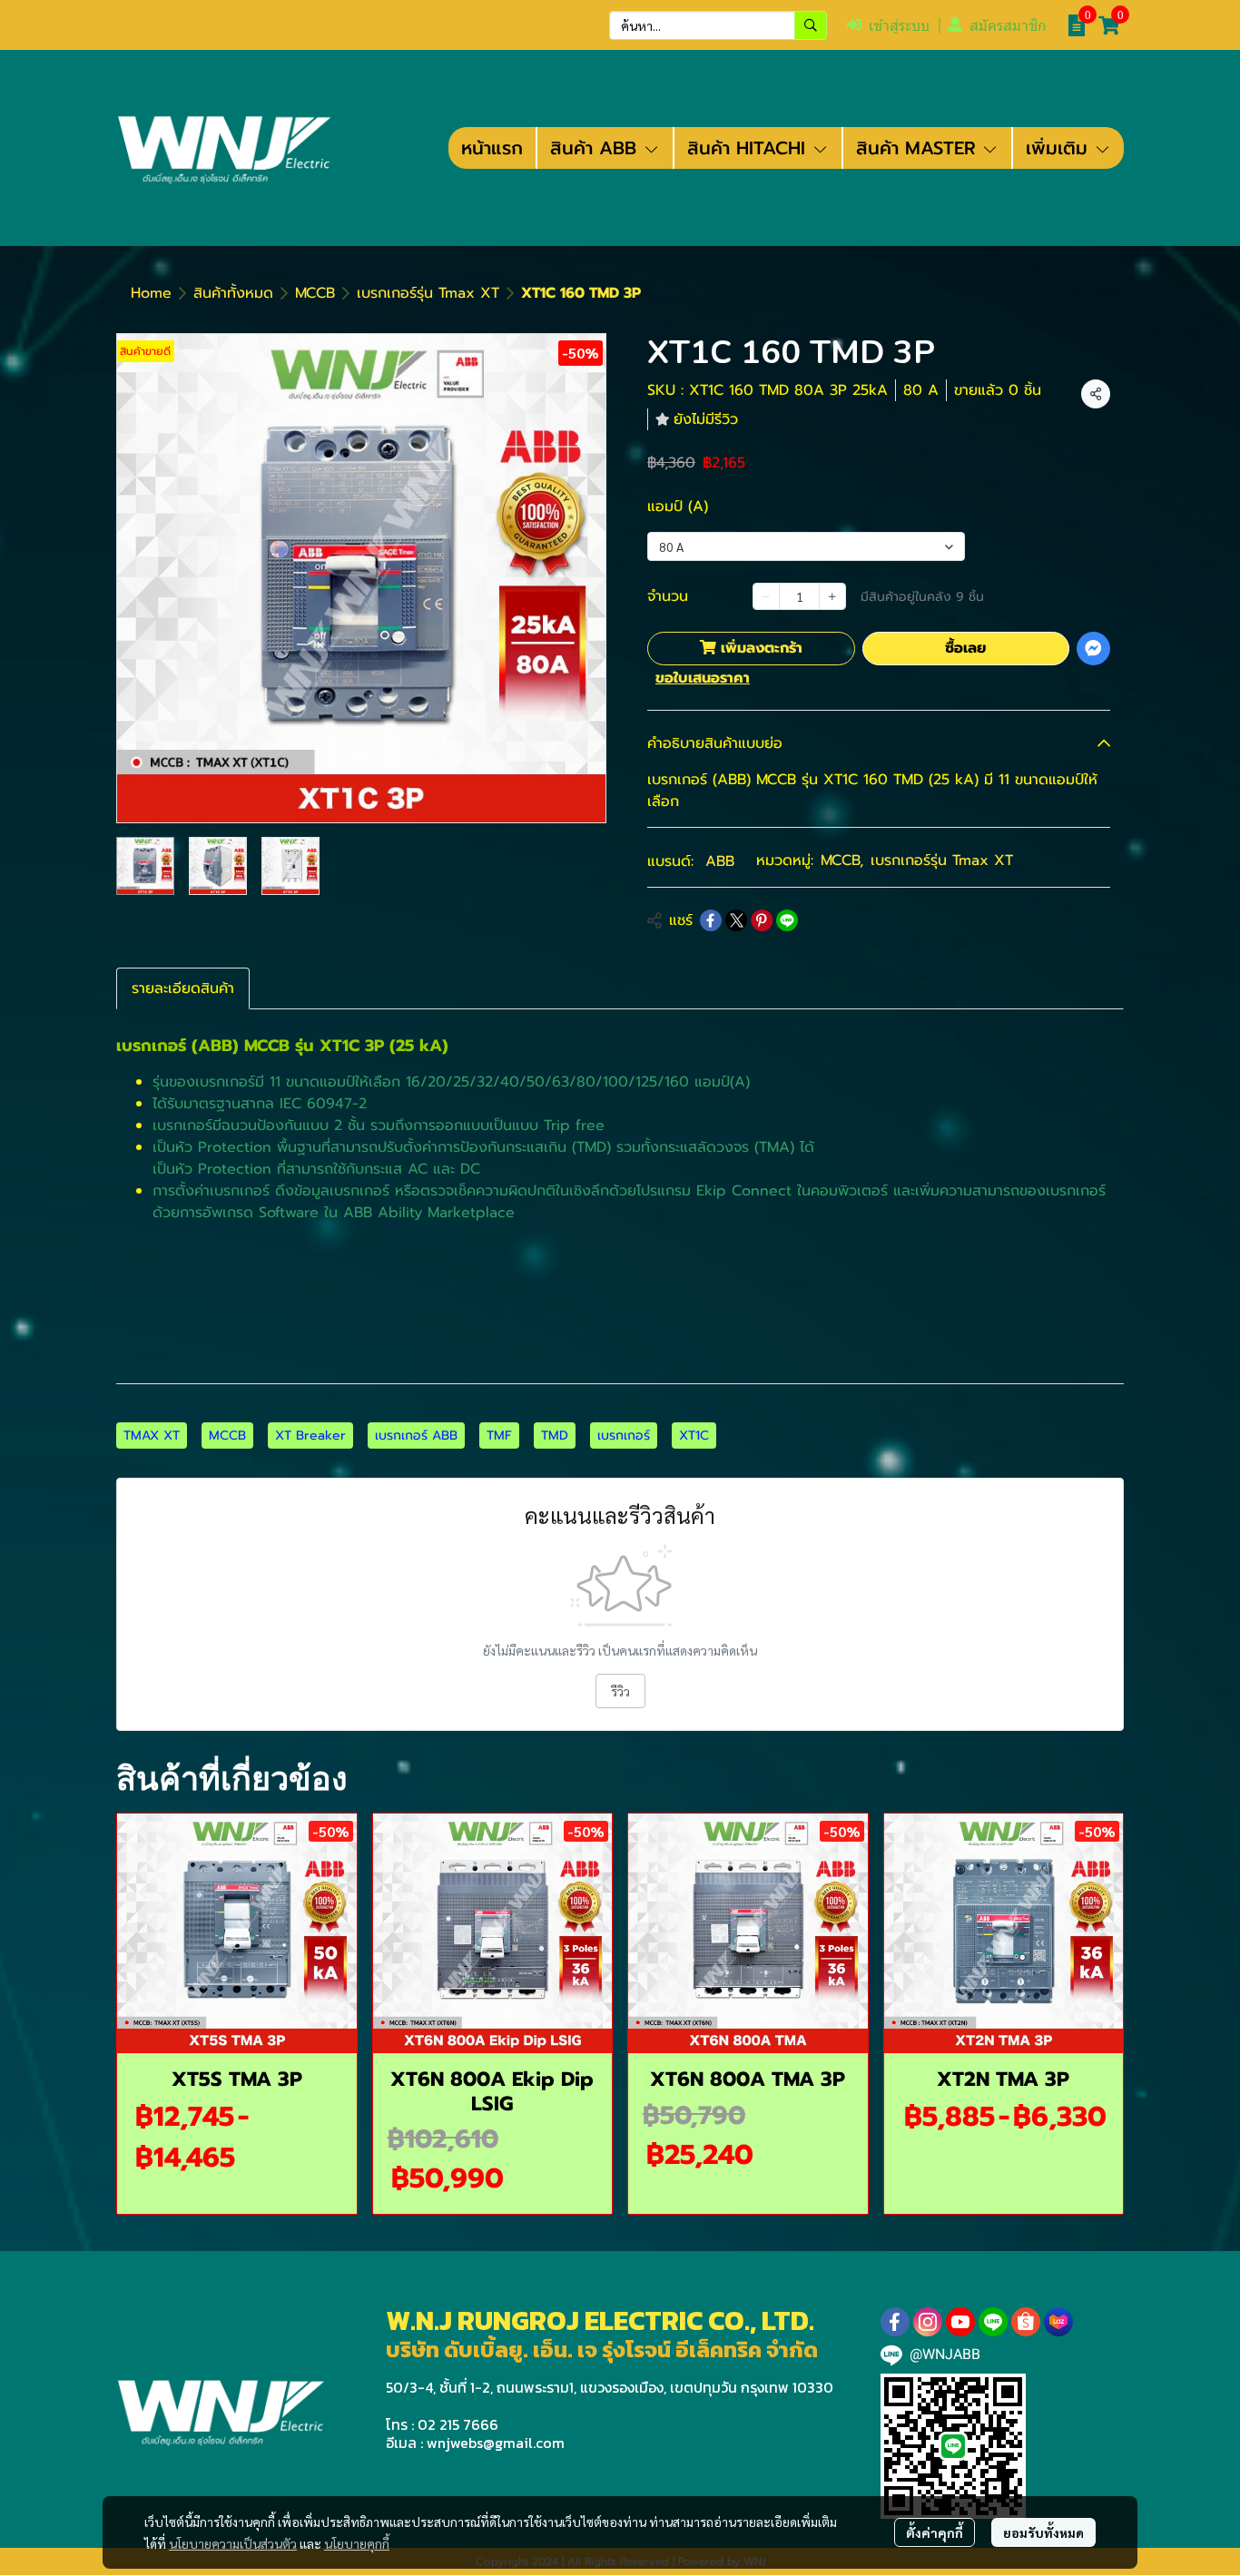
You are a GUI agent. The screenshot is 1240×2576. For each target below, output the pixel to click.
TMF (499, 1435)
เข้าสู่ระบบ (899, 26)
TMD (555, 1435)
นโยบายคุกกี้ (357, 2543)
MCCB (315, 293)
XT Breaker (310, 1435)
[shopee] (1026, 2322)
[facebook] (895, 2322)
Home (151, 293)
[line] (993, 2322)
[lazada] (1058, 2322)
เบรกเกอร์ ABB (416, 1435)
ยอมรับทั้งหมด (1043, 2532)
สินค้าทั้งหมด (233, 293)
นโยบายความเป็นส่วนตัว (233, 2543)
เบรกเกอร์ (624, 1435)
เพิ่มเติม (1060, 148)
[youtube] (960, 2322)
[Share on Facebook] (711, 920)
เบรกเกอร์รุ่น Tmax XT (428, 293)
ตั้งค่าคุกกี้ (935, 2532)
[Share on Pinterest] (762, 920)
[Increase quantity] (832, 596)
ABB (720, 861)
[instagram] (928, 2322)
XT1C (694, 1435)
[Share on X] (736, 920)
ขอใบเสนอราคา (703, 678)
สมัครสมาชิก (1008, 26)
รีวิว (620, 1691)
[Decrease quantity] (766, 596)
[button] (718, 25)
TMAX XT (152, 1435)
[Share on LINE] (787, 920)
